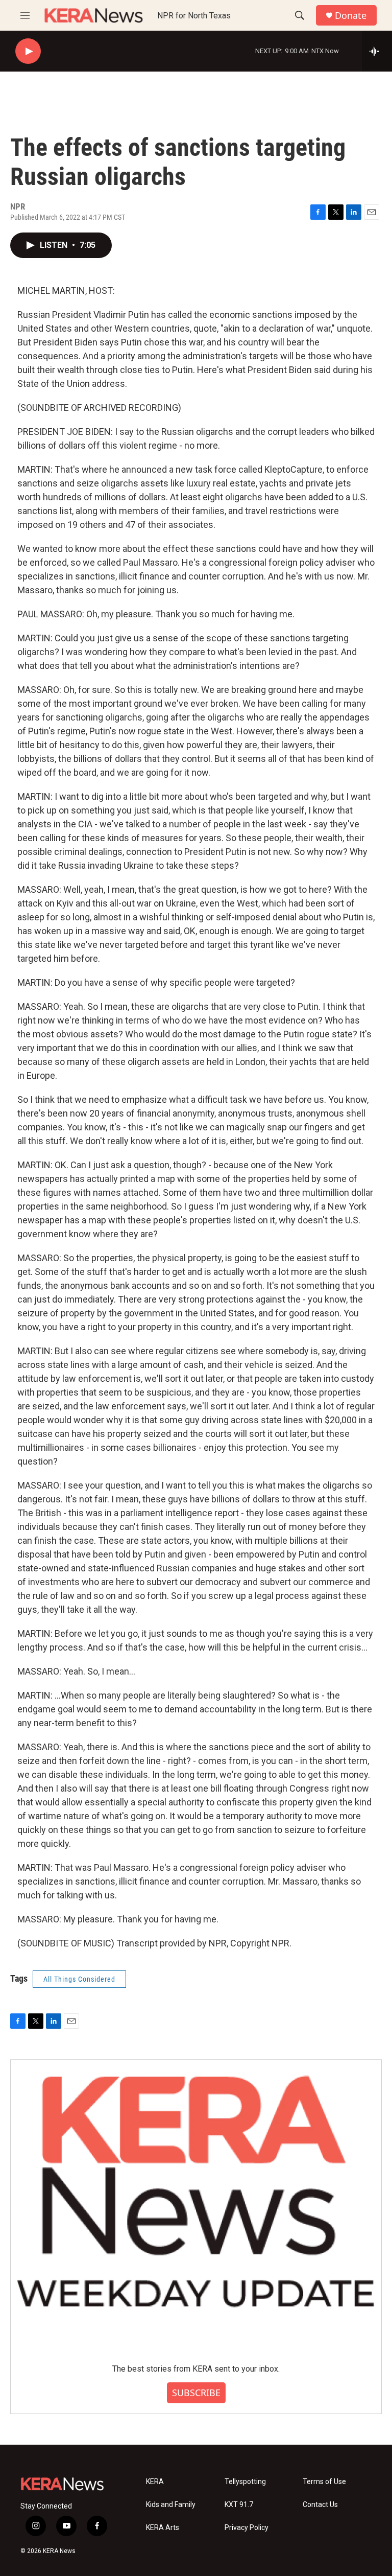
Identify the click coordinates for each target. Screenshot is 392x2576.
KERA (155, 2482)
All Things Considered (79, 1979)
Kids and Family (171, 2505)
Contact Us (320, 2505)
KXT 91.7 (239, 2505)
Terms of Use (324, 2482)
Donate (351, 16)
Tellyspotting (245, 2482)
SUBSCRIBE (196, 2393)
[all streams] (377, 51)
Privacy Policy (247, 2528)
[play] (28, 51)
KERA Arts (163, 2528)
